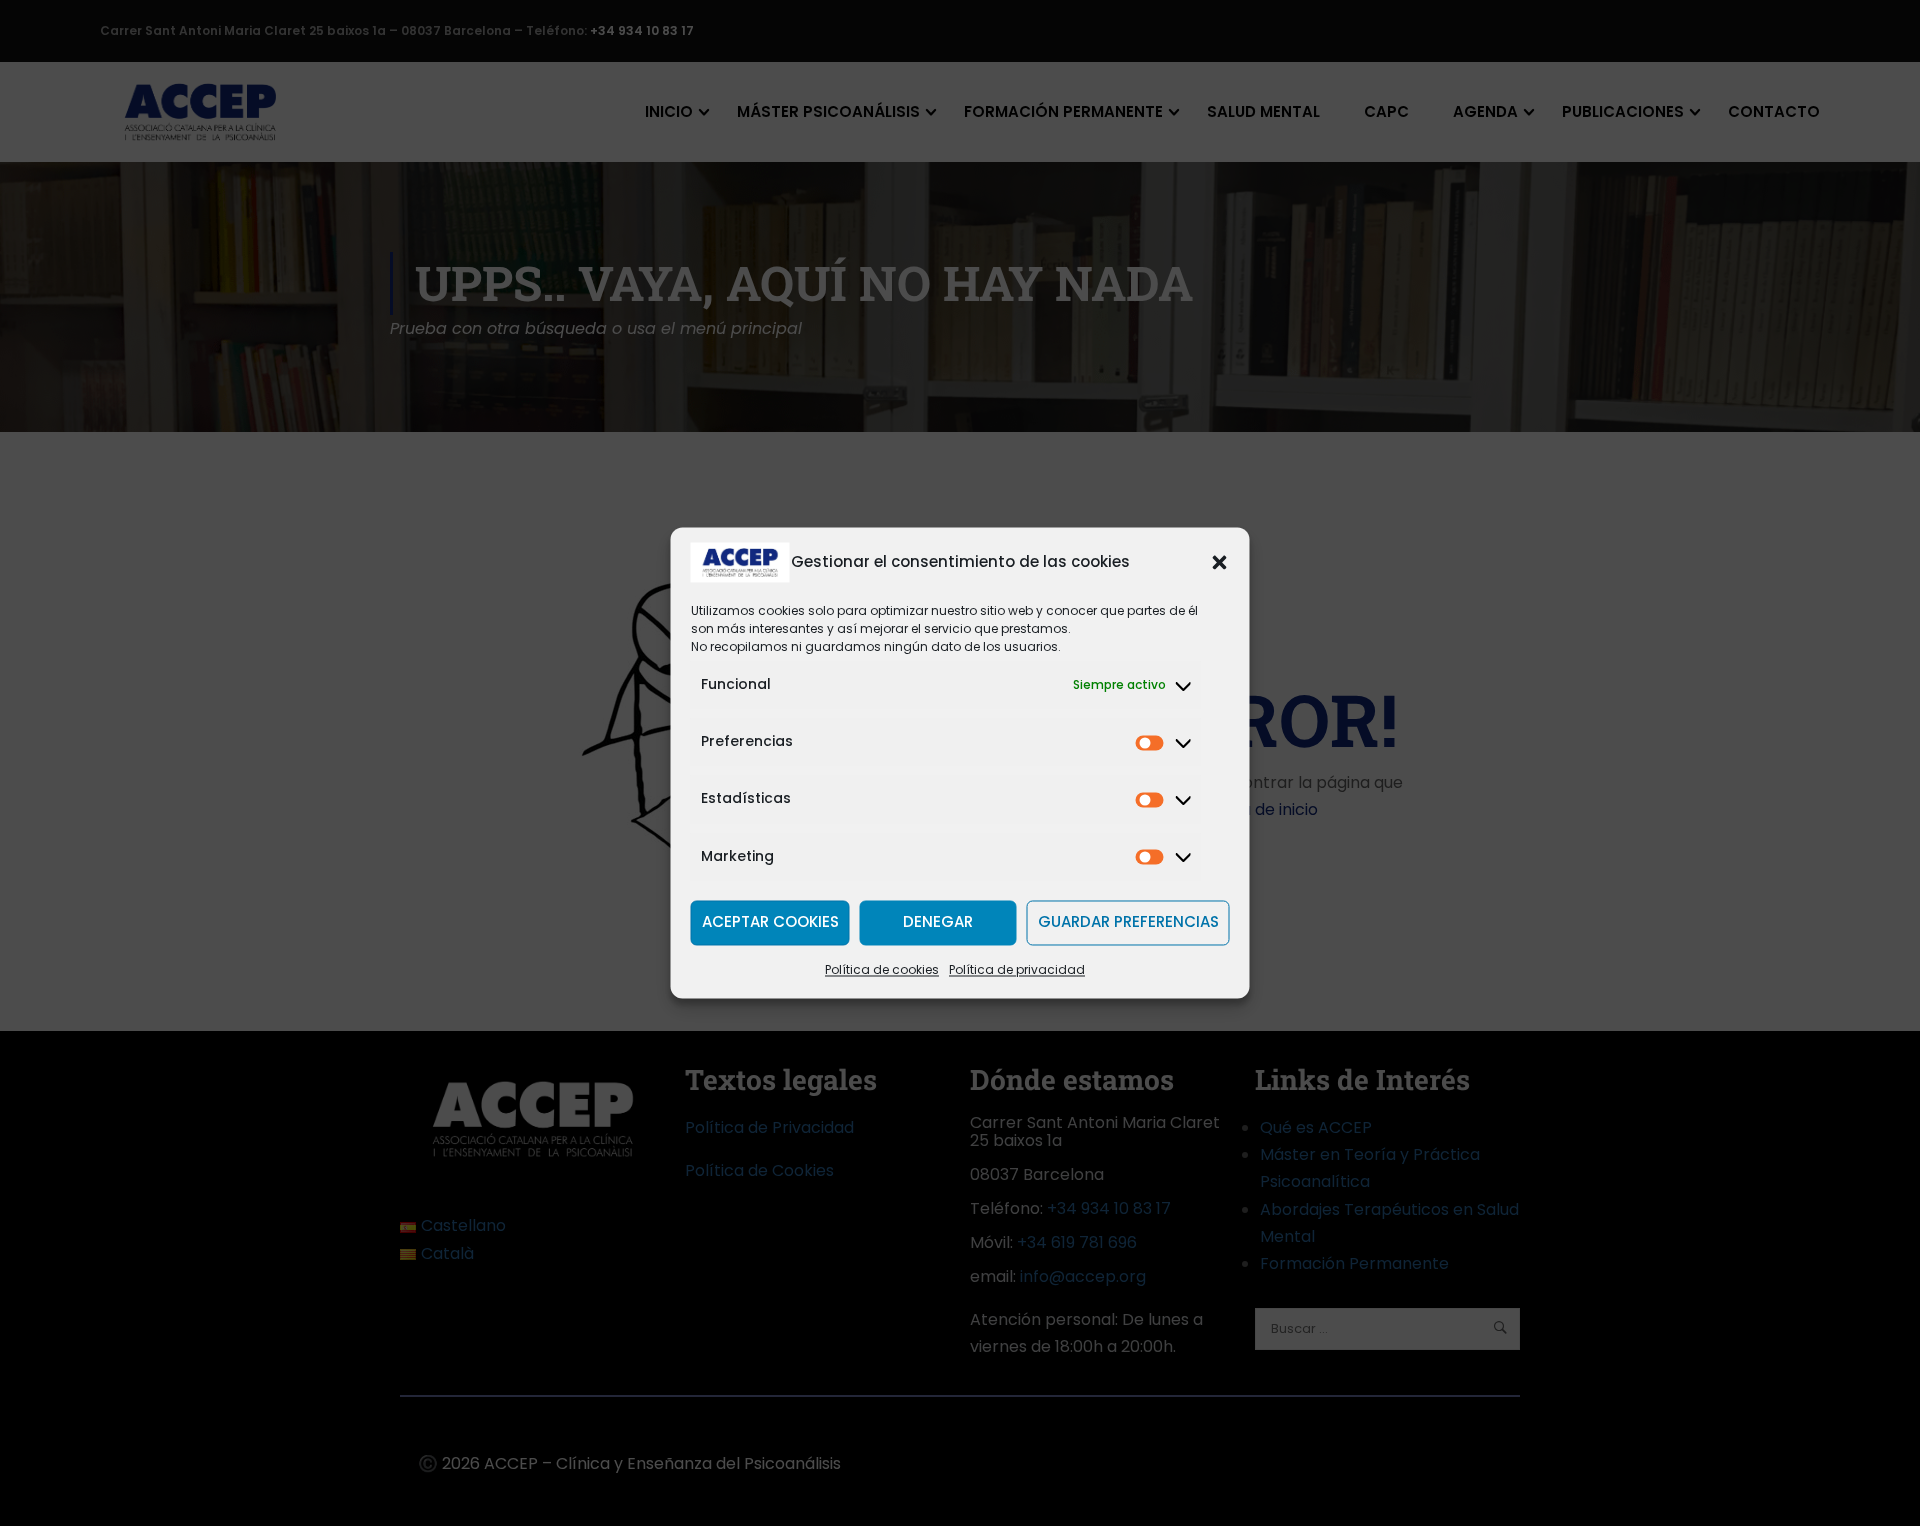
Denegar (938, 922)
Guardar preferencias (1128, 922)
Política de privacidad (1017, 969)
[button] (1220, 562)
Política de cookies (882, 969)
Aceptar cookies (770, 922)
